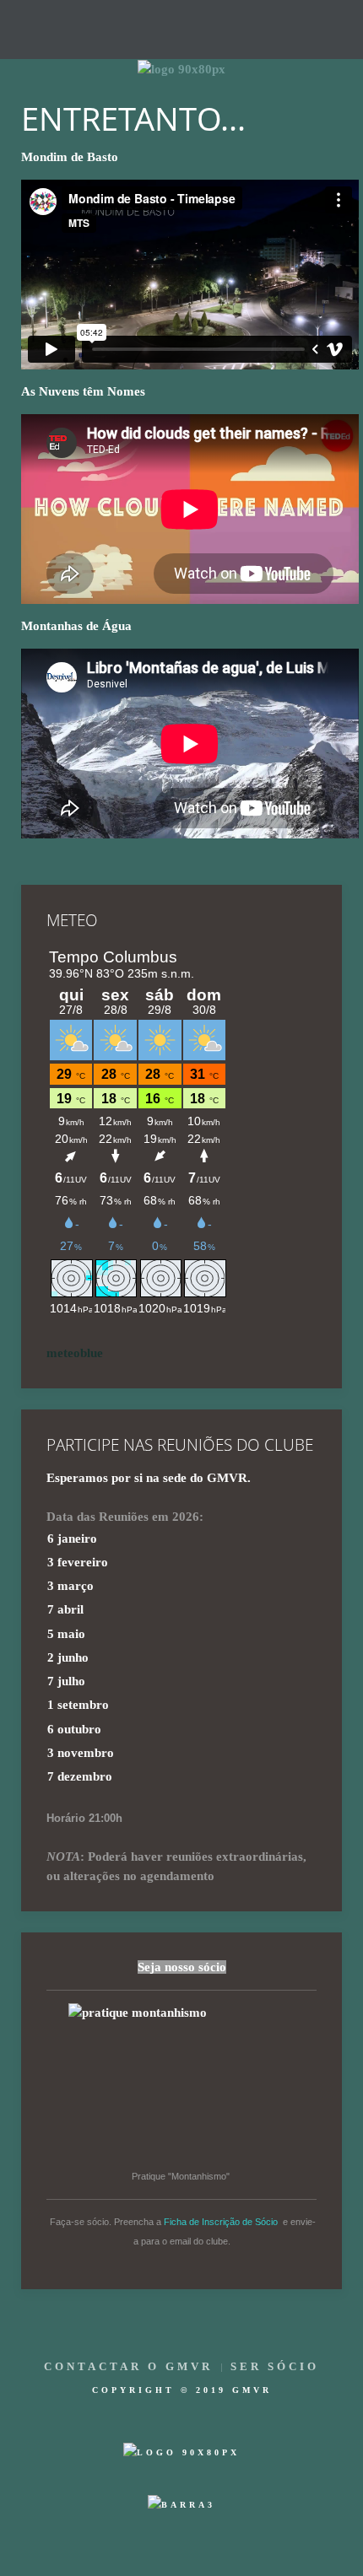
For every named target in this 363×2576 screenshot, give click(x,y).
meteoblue (75, 1353)
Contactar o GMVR (128, 2366)
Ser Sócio (275, 2366)
